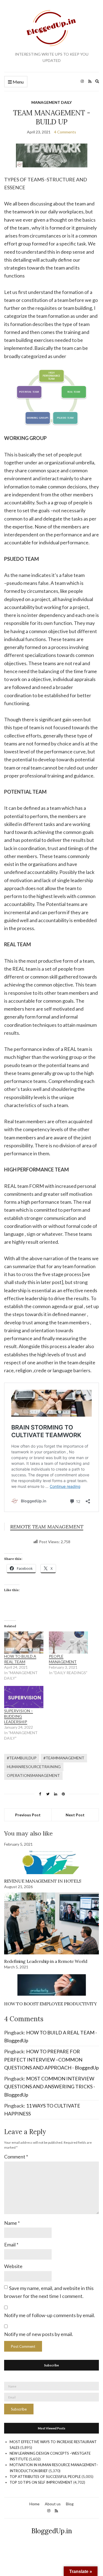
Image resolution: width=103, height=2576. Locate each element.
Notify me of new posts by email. (39, 2334)
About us (53, 2504)
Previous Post (28, 1815)
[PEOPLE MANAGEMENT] (69, 1642)
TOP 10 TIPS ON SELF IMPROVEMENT (41, 2482)
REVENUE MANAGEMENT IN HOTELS (43, 1881)
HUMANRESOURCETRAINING (34, 1767)
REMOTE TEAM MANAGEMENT (47, 1527)
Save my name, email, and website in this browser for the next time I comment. (49, 2292)
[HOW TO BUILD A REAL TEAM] (24, 1642)
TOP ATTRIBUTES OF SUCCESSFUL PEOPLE (45, 2477)
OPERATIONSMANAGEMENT (33, 1775)
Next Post (75, 1815)
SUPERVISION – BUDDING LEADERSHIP (19, 1716)
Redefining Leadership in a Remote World (46, 1961)
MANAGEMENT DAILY (51, 102)
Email (11, 2245)
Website (13, 2266)
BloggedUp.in (52, 2531)
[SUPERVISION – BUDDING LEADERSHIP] (24, 1697)
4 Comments (65, 132)
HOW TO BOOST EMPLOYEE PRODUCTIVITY (50, 2004)
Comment (16, 2157)
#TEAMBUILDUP (22, 1758)
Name (12, 2223)
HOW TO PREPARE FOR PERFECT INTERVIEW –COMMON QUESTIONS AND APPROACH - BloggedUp (51, 2059)
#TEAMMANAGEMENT (64, 1758)
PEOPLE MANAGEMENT (63, 1659)
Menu (18, 82)
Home (34, 2504)
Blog (70, 2504)
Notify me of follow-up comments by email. (50, 2315)
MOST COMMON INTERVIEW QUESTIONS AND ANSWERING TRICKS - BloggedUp (50, 2087)
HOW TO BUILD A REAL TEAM (20, 1659)
